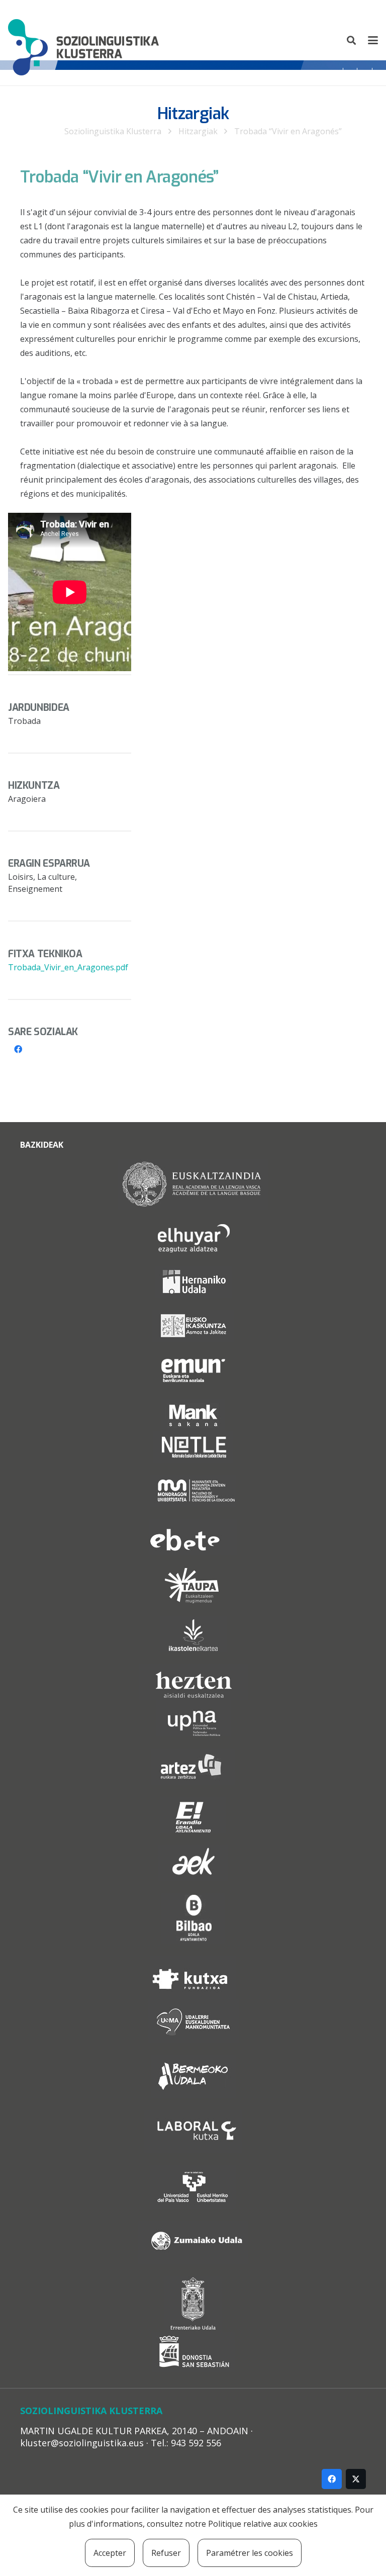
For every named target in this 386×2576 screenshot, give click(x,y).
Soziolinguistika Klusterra (113, 131)
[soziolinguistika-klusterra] (83, 40)
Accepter (110, 2553)
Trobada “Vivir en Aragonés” (288, 131)
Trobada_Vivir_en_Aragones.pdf (68, 967)
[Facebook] (18, 1049)
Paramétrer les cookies (250, 2553)
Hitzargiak (198, 131)
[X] (356, 2479)
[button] (352, 40)
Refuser (166, 2553)
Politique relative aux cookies (263, 2524)
